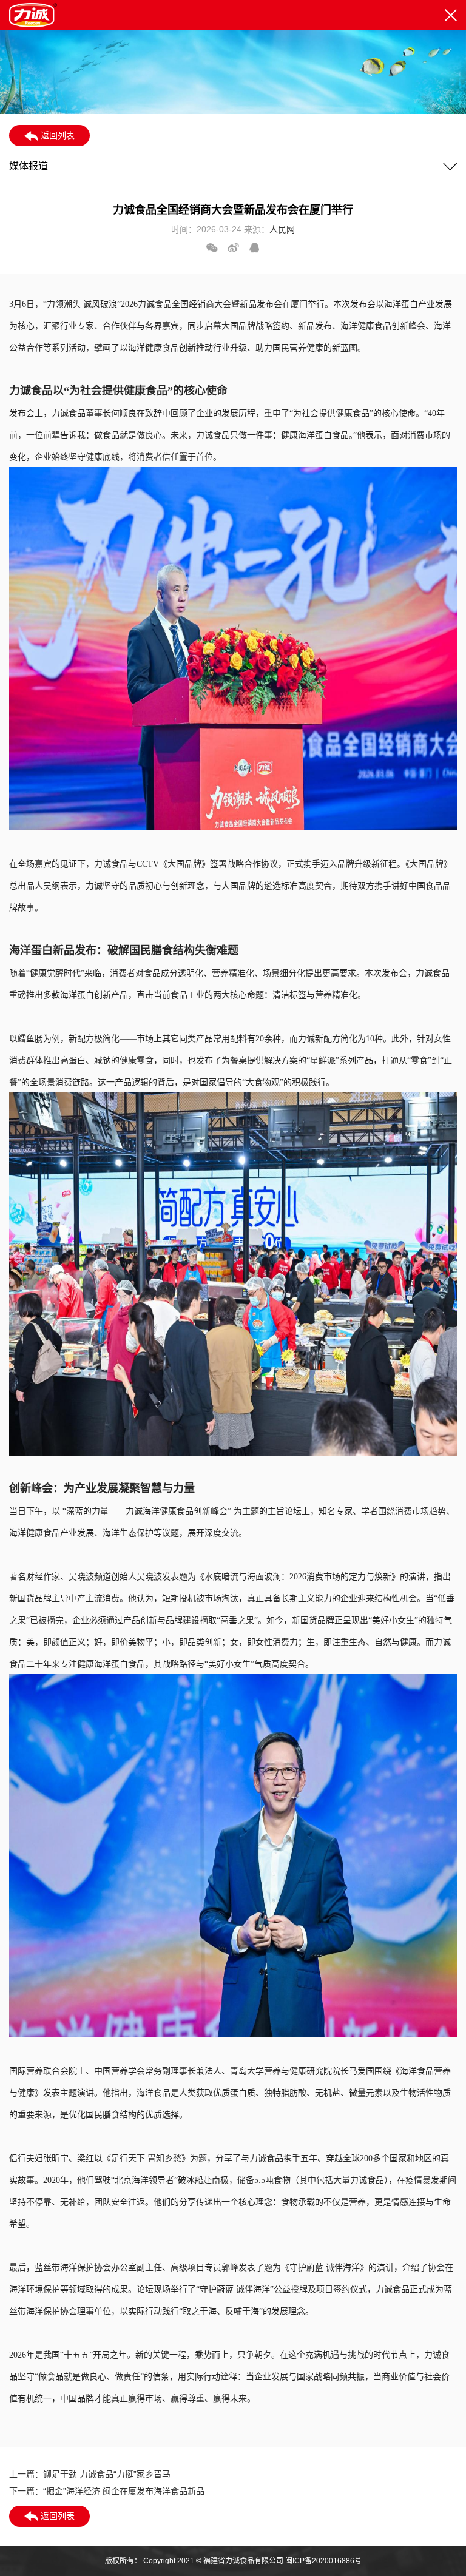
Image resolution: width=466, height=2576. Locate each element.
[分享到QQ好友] (255, 248)
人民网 (282, 229)
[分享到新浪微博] (233, 248)
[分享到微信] (212, 248)
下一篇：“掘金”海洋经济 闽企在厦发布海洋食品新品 (107, 2491)
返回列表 (56, 135)
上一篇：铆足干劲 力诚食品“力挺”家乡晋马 (90, 2474)
